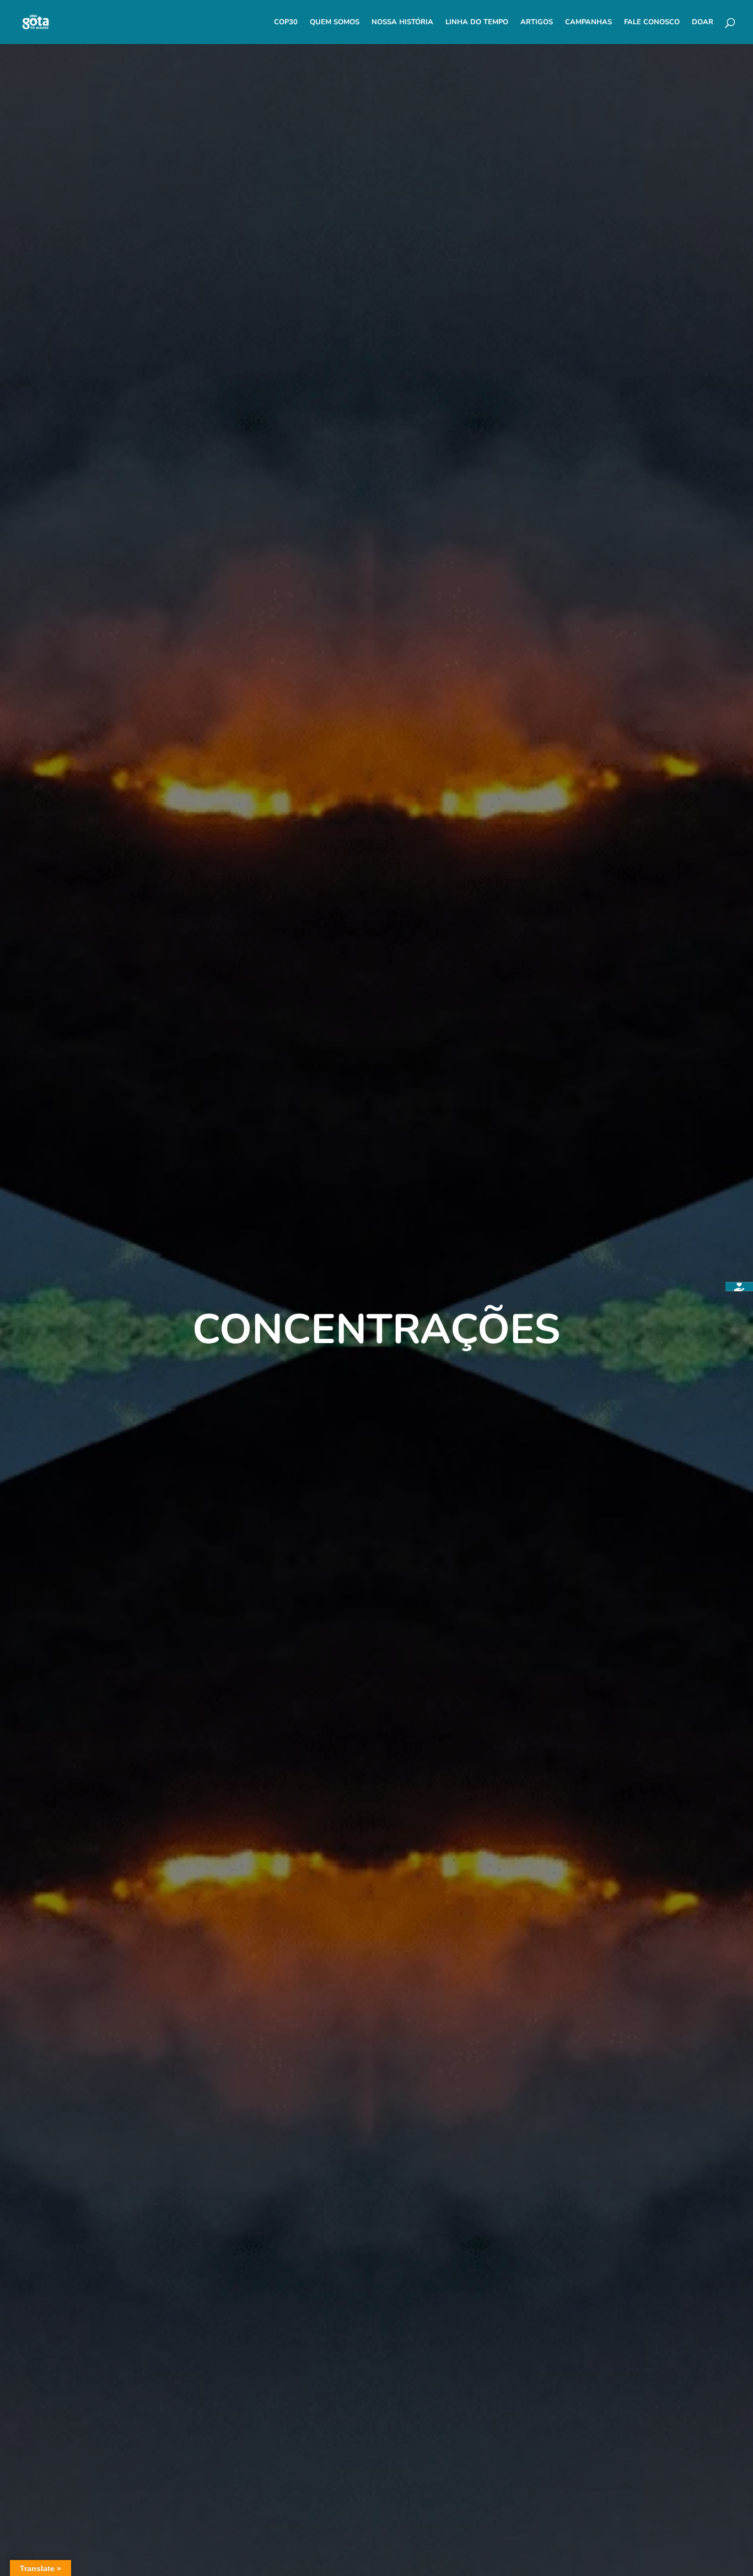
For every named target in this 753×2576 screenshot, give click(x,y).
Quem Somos (335, 23)
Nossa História (402, 23)
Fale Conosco (652, 23)
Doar (703, 23)
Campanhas (588, 23)
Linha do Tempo (477, 23)
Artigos (537, 23)
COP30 (286, 23)
